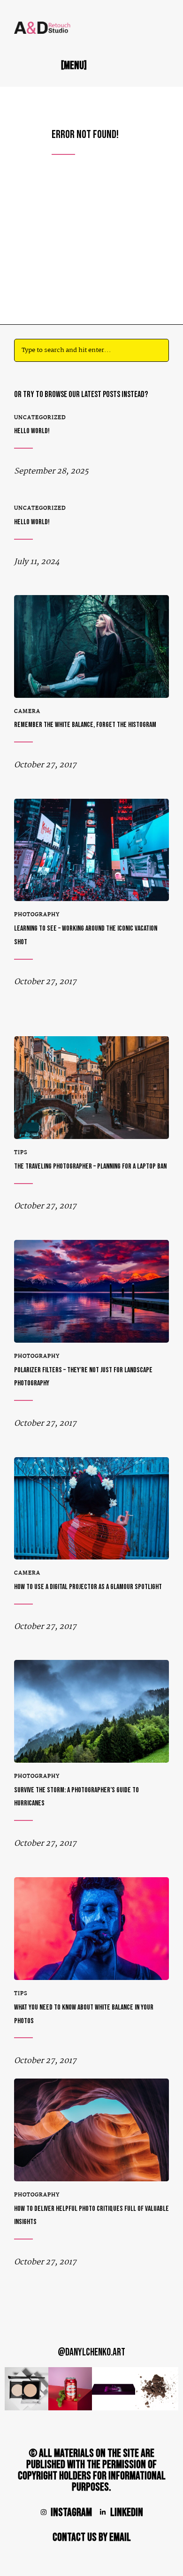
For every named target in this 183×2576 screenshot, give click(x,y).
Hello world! (32, 431)
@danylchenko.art (91, 2352)
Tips (21, 1153)
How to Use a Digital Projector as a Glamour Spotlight (88, 1587)
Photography (37, 915)
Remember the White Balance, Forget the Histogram (85, 725)
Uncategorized (40, 418)
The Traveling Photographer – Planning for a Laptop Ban (90, 1166)
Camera (27, 711)
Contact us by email (92, 2537)
